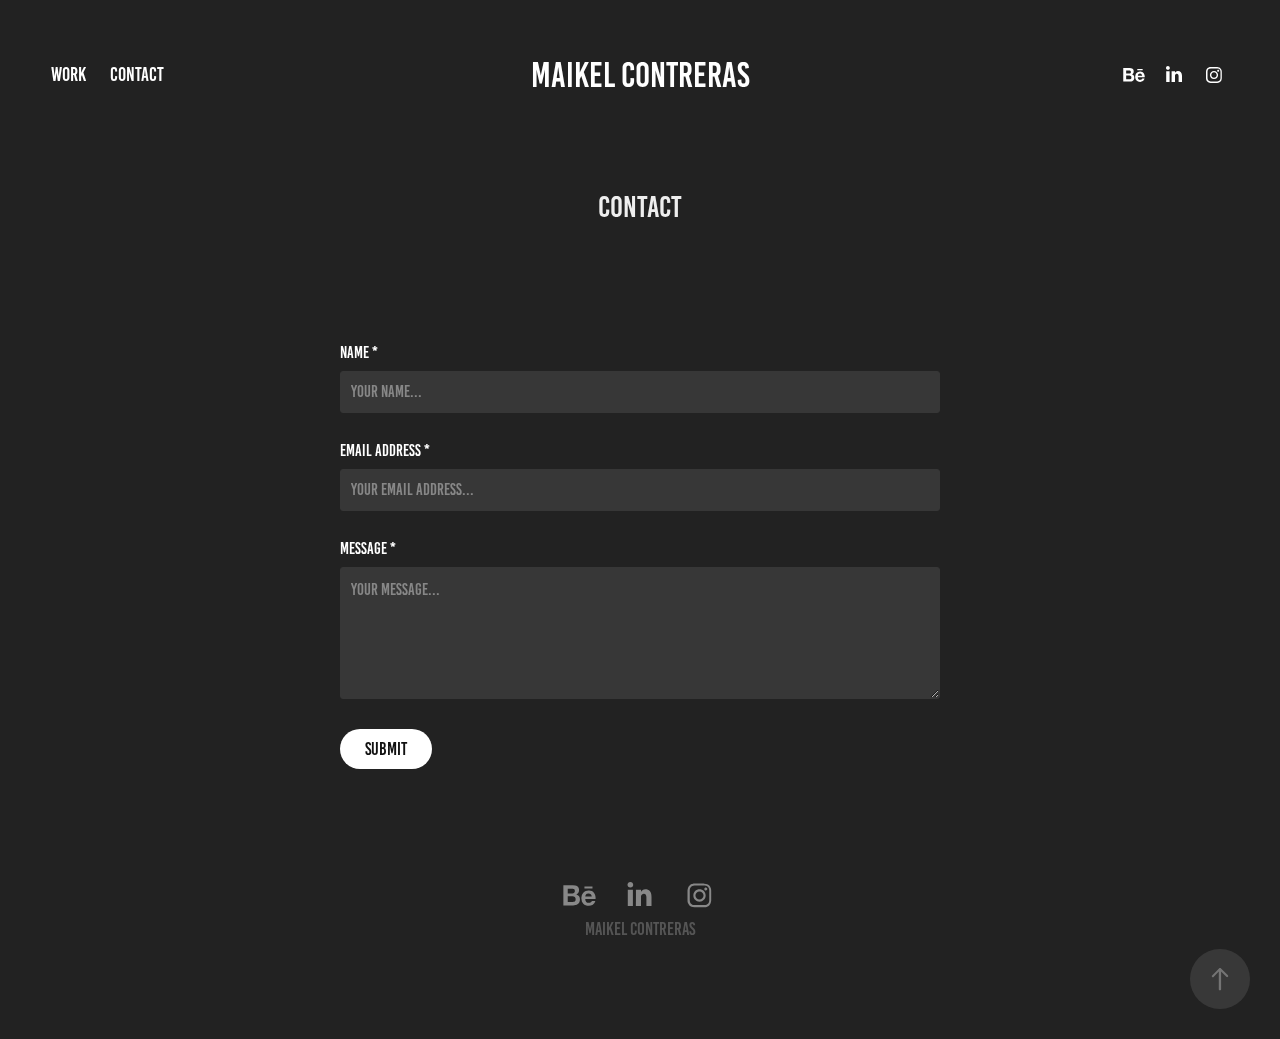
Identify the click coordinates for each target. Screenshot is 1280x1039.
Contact (137, 74)
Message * (368, 549)
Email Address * (385, 451)
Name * (359, 353)
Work (68, 74)
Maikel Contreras (640, 75)
